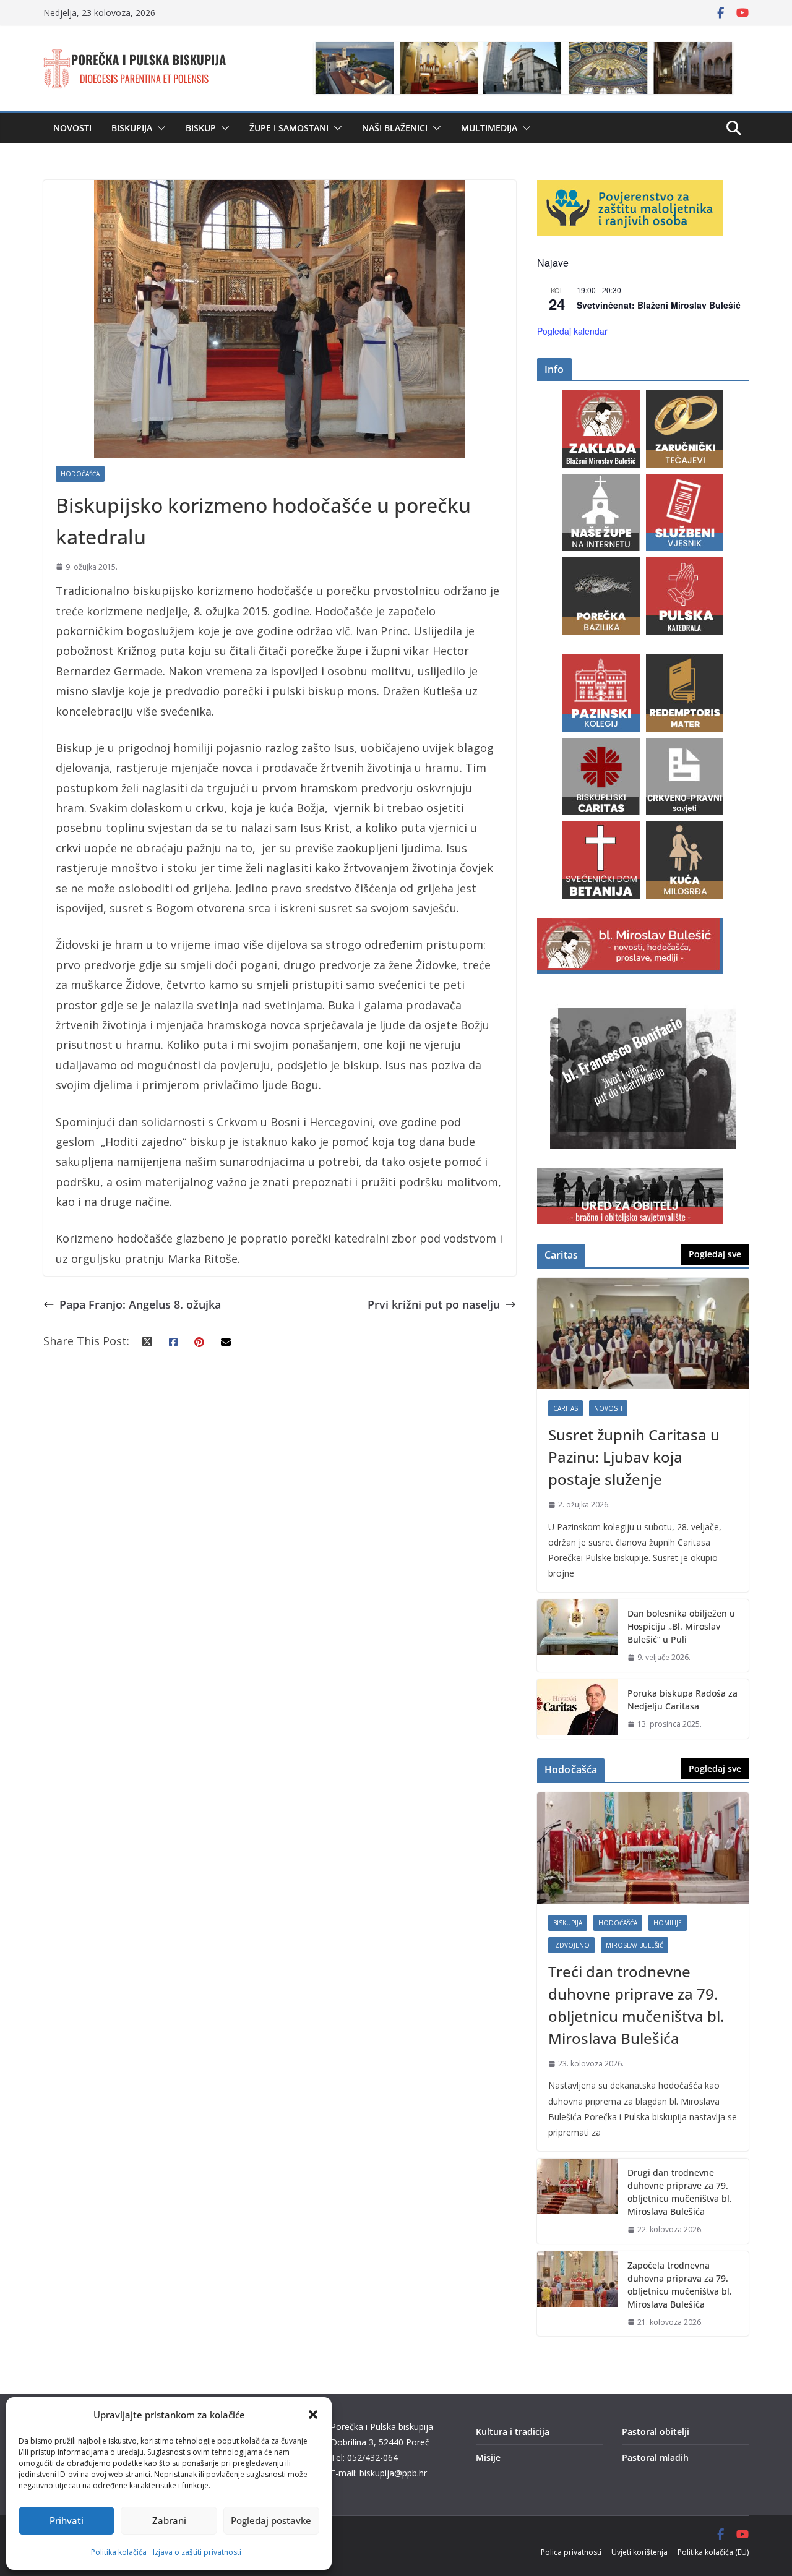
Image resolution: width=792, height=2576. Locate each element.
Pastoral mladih (655, 2458)
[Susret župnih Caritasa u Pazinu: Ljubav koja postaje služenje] (643, 1333)
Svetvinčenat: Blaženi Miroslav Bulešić (659, 305)
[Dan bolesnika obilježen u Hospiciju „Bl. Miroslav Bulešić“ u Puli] (577, 1636)
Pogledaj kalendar (572, 331)
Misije (488, 2458)
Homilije (668, 1923)
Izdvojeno (571, 1945)
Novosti (72, 128)
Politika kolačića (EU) (713, 2552)
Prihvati (67, 2520)
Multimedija (489, 128)
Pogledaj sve (715, 1254)
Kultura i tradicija (513, 2432)
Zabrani (169, 2520)
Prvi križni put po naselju (434, 1304)
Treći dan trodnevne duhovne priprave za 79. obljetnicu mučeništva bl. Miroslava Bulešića (636, 2005)
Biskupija (132, 128)
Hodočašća (80, 474)
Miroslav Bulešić (635, 1945)
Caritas (566, 1408)
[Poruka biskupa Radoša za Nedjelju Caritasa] (577, 1709)
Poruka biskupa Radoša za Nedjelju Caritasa (682, 1700)
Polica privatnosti (571, 2552)
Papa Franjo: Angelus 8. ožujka (140, 1304)
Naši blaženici (395, 128)
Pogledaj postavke (271, 2520)
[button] (313, 2415)
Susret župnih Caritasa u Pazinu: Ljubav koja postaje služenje (634, 1457)
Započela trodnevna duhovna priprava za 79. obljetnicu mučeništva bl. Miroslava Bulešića (680, 2285)
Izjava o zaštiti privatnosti (197, 2552)
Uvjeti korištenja (639, 2552)
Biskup (201, 128)
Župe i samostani (289, 128)
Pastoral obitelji (656, 2432)
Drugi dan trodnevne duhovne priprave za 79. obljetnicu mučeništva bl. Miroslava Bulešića (680, 2192)
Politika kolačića (119, 2552)
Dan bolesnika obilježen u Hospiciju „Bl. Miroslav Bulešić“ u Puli (681, 1626)
